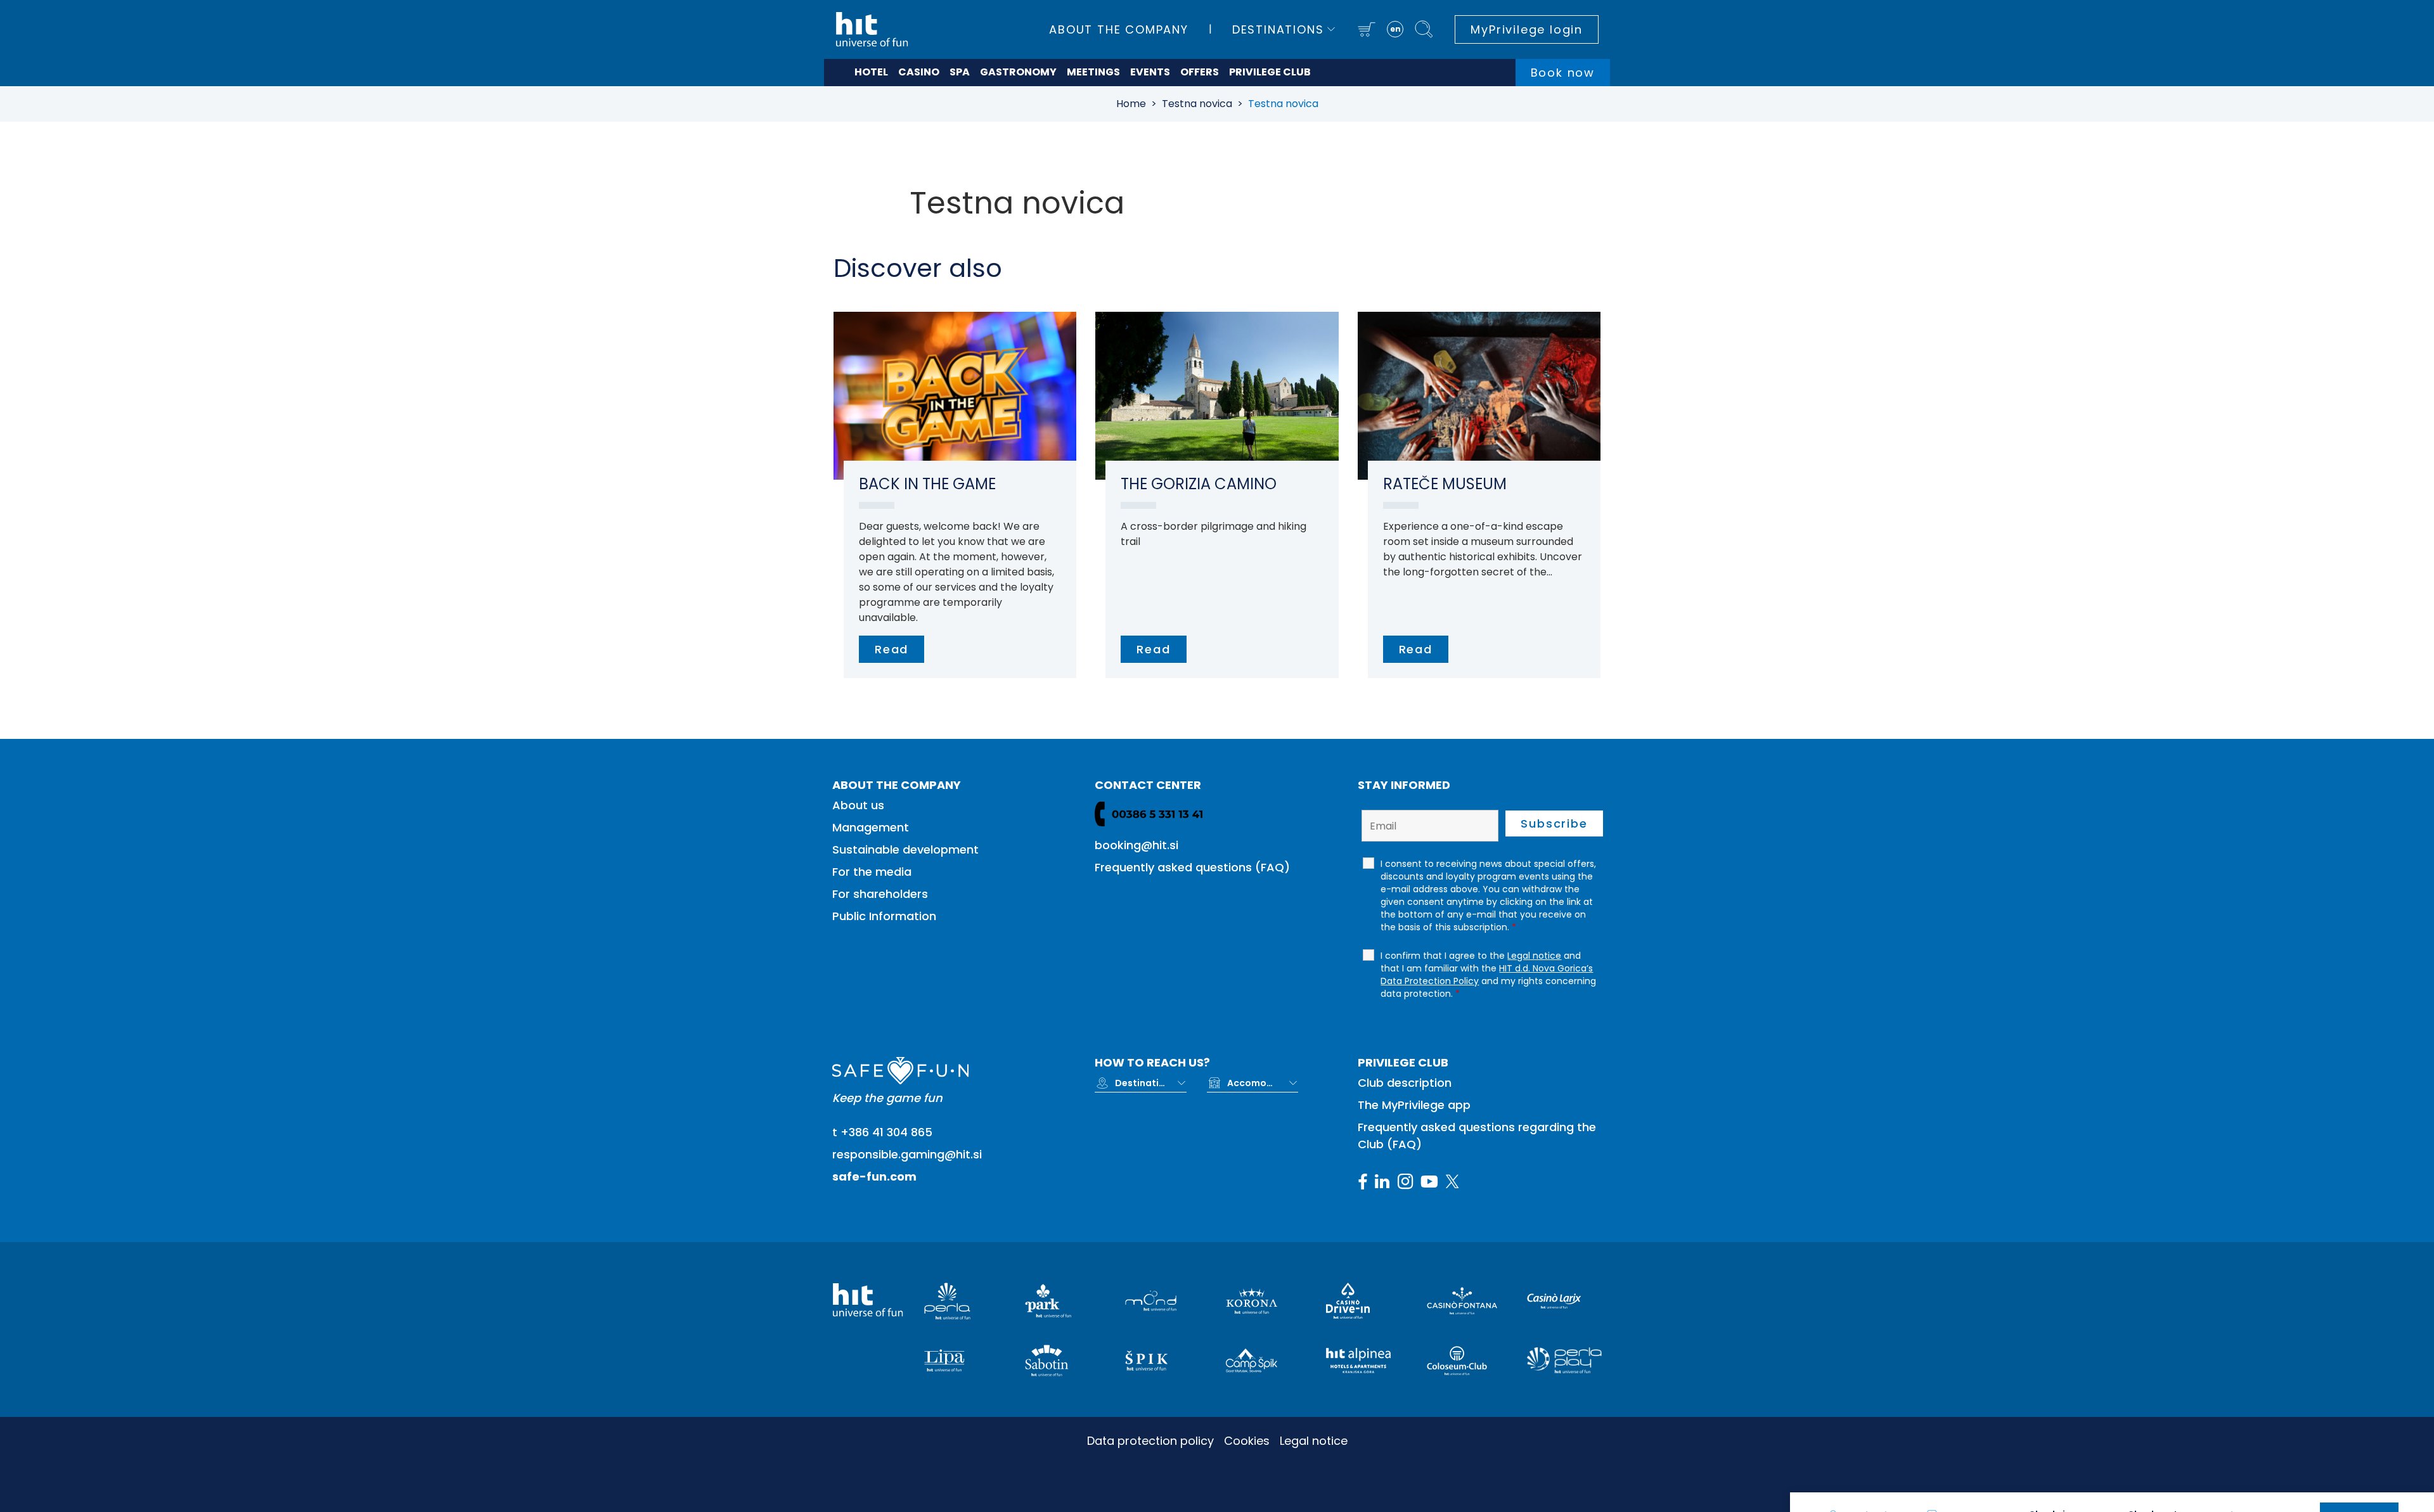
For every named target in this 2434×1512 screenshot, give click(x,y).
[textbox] (1140, 1083)
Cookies (1247, 1441)
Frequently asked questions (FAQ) (1192, 867)
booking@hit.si (1137, 845)
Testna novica (1197, 104)
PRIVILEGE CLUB (1270, 72)
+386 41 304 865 (886, 1132)
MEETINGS (1093, 72)
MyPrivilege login (1527, 29)
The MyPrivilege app (1414, 1105)
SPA (960, 72)
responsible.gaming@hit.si (907, 1154)
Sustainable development (905, 849)
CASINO (919, 72)
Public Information (884, 916)
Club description (1405, 1083)
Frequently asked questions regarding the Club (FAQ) (1477, 1136)
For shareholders (880, 894)
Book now (1563, 73)
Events (1150, 72)
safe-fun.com (874, 1176)
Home (1131, 104)
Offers (1200, 72)
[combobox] (1150, 1083)
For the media (872, 872)
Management (871, 827)
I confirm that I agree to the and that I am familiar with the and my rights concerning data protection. (1488, 975)
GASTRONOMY (1018, 72)
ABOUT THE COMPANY (1119, 29)
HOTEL (871, 72)
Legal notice (1314, 1441)
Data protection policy (1150, 1441)
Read (892, 649)
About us (858, 805)
